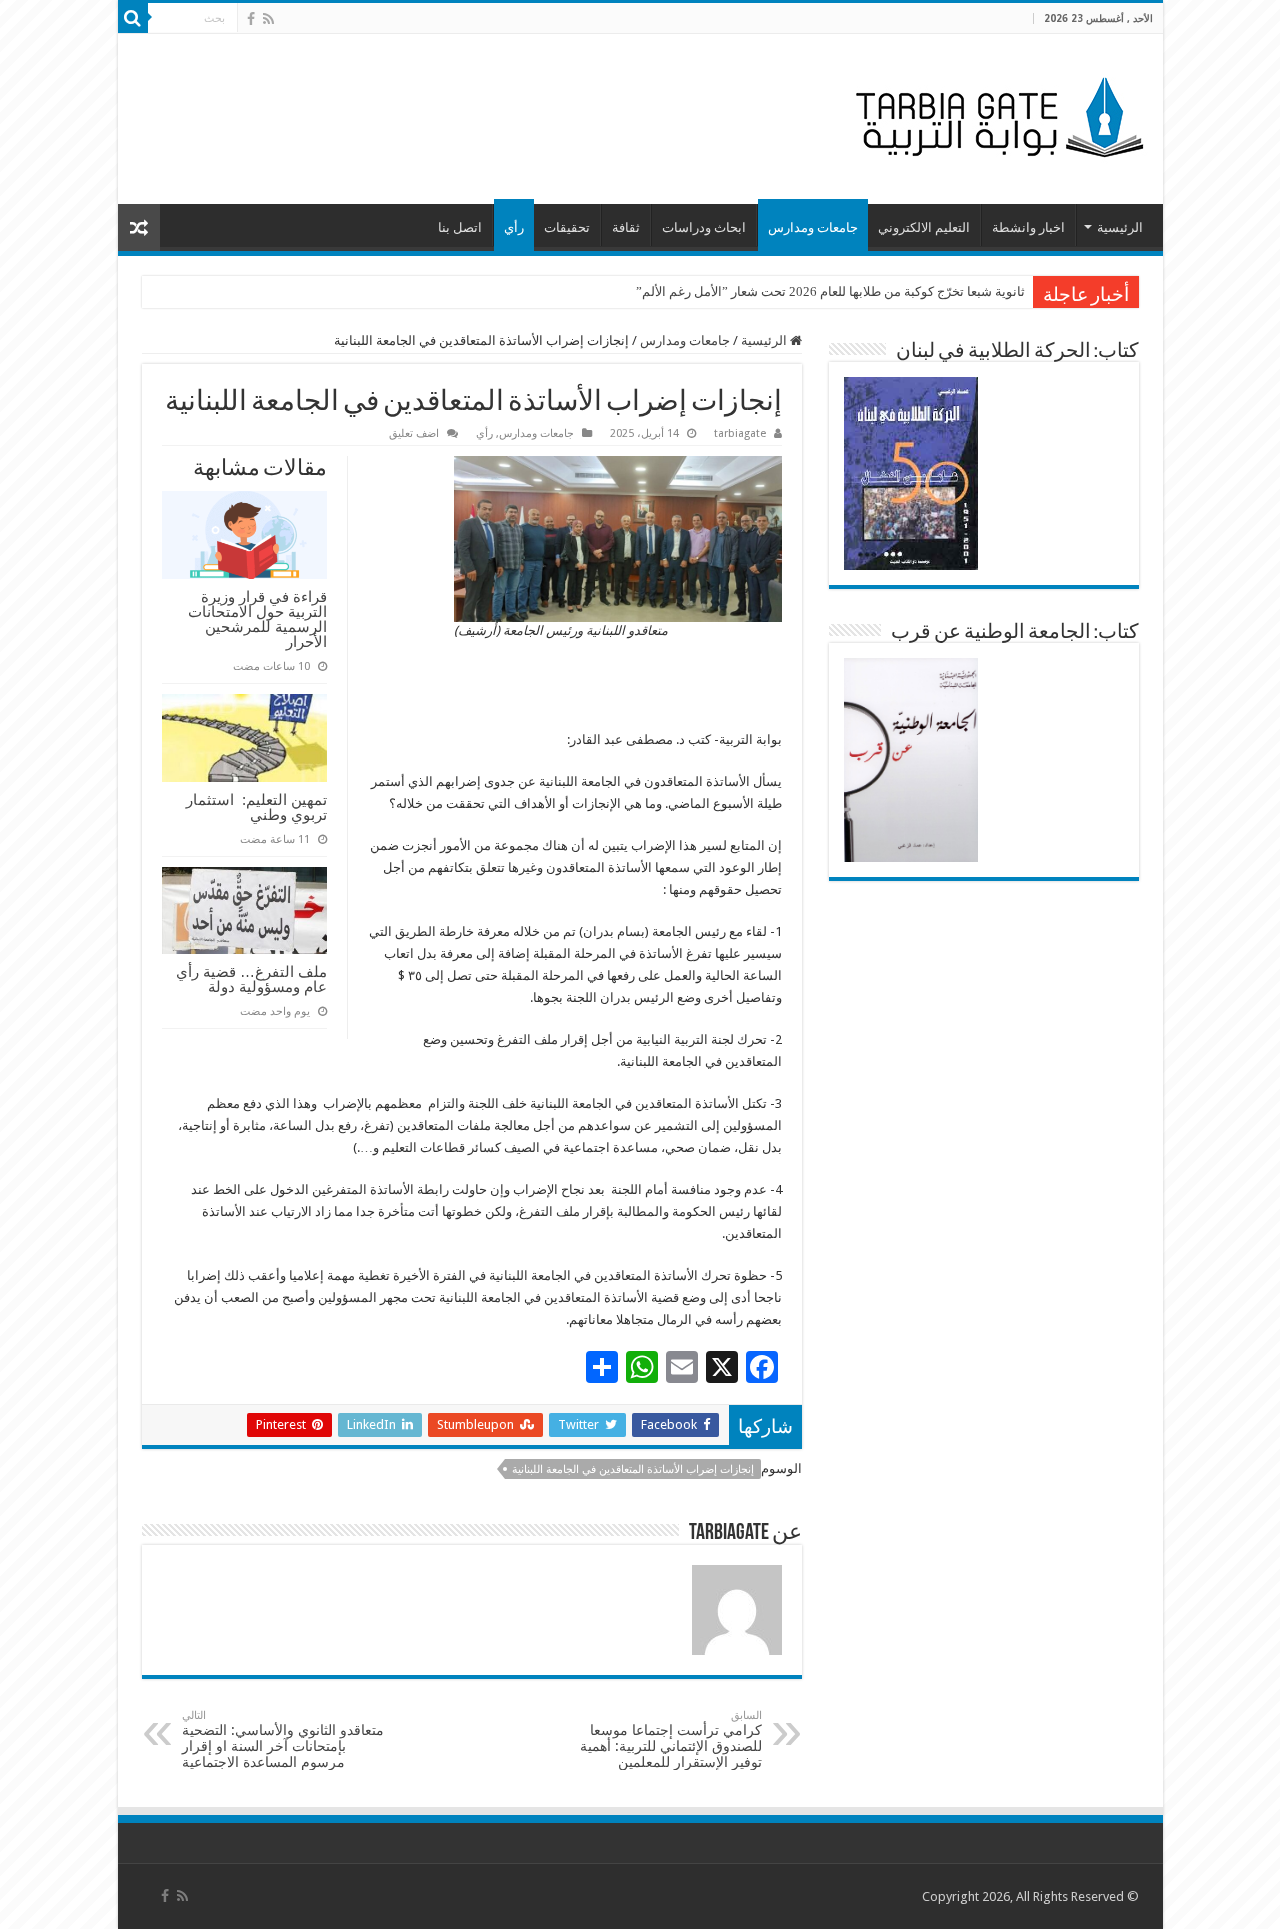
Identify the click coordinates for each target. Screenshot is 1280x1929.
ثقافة (626, 227)
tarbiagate (740, 433)
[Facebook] (251, 19)
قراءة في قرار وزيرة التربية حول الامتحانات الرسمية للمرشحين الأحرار (257, 619)
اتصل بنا (460, 227)
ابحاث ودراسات (704, 227)
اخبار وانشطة (1028, 227)
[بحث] (133, 18)
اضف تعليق (414, 433)
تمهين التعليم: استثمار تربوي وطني (256, 807)
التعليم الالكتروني (924, 227)
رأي (514, 227)
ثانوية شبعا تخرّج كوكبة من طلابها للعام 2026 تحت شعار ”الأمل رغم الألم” (830, 291)
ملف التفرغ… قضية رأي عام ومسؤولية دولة (251, 979)
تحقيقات (567, 227)
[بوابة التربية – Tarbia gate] (996, 115)
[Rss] (268, 19)
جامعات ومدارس (813, 227)
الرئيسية (1120, 227)
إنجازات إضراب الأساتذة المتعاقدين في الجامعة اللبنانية (633, 1469)
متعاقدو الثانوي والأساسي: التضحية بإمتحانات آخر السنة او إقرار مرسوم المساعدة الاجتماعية (283, 1739)
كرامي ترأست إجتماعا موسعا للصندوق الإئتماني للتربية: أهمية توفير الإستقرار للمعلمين (671, 1739)
